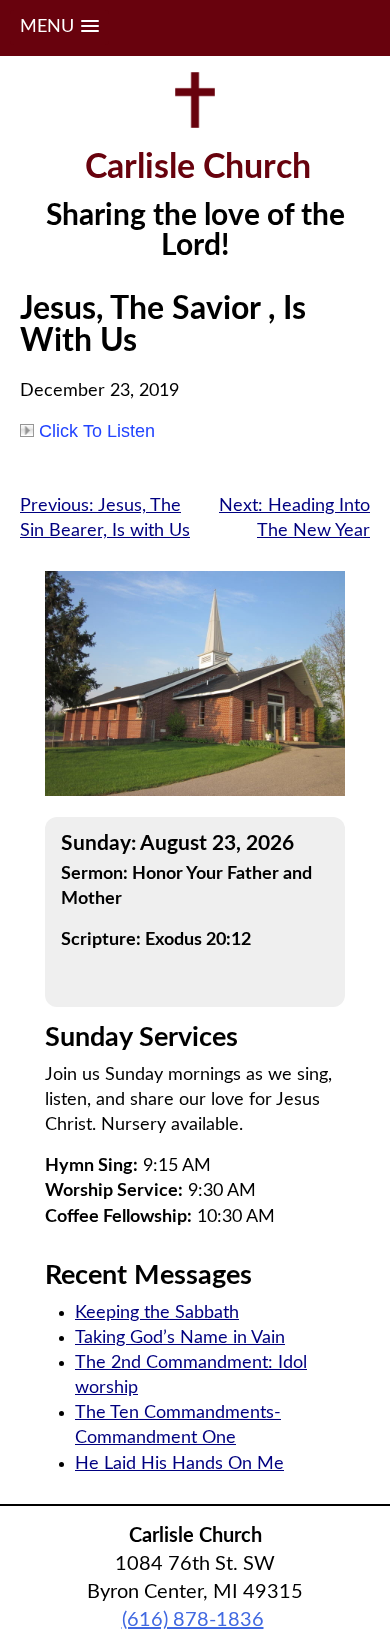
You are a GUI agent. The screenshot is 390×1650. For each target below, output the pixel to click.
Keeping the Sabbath (157, 1313)
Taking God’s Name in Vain (180, 1338)
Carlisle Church (198, 168)
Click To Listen (97, 431)
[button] (59, 27)
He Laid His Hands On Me (179, 1464)
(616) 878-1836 (193, 1620)
